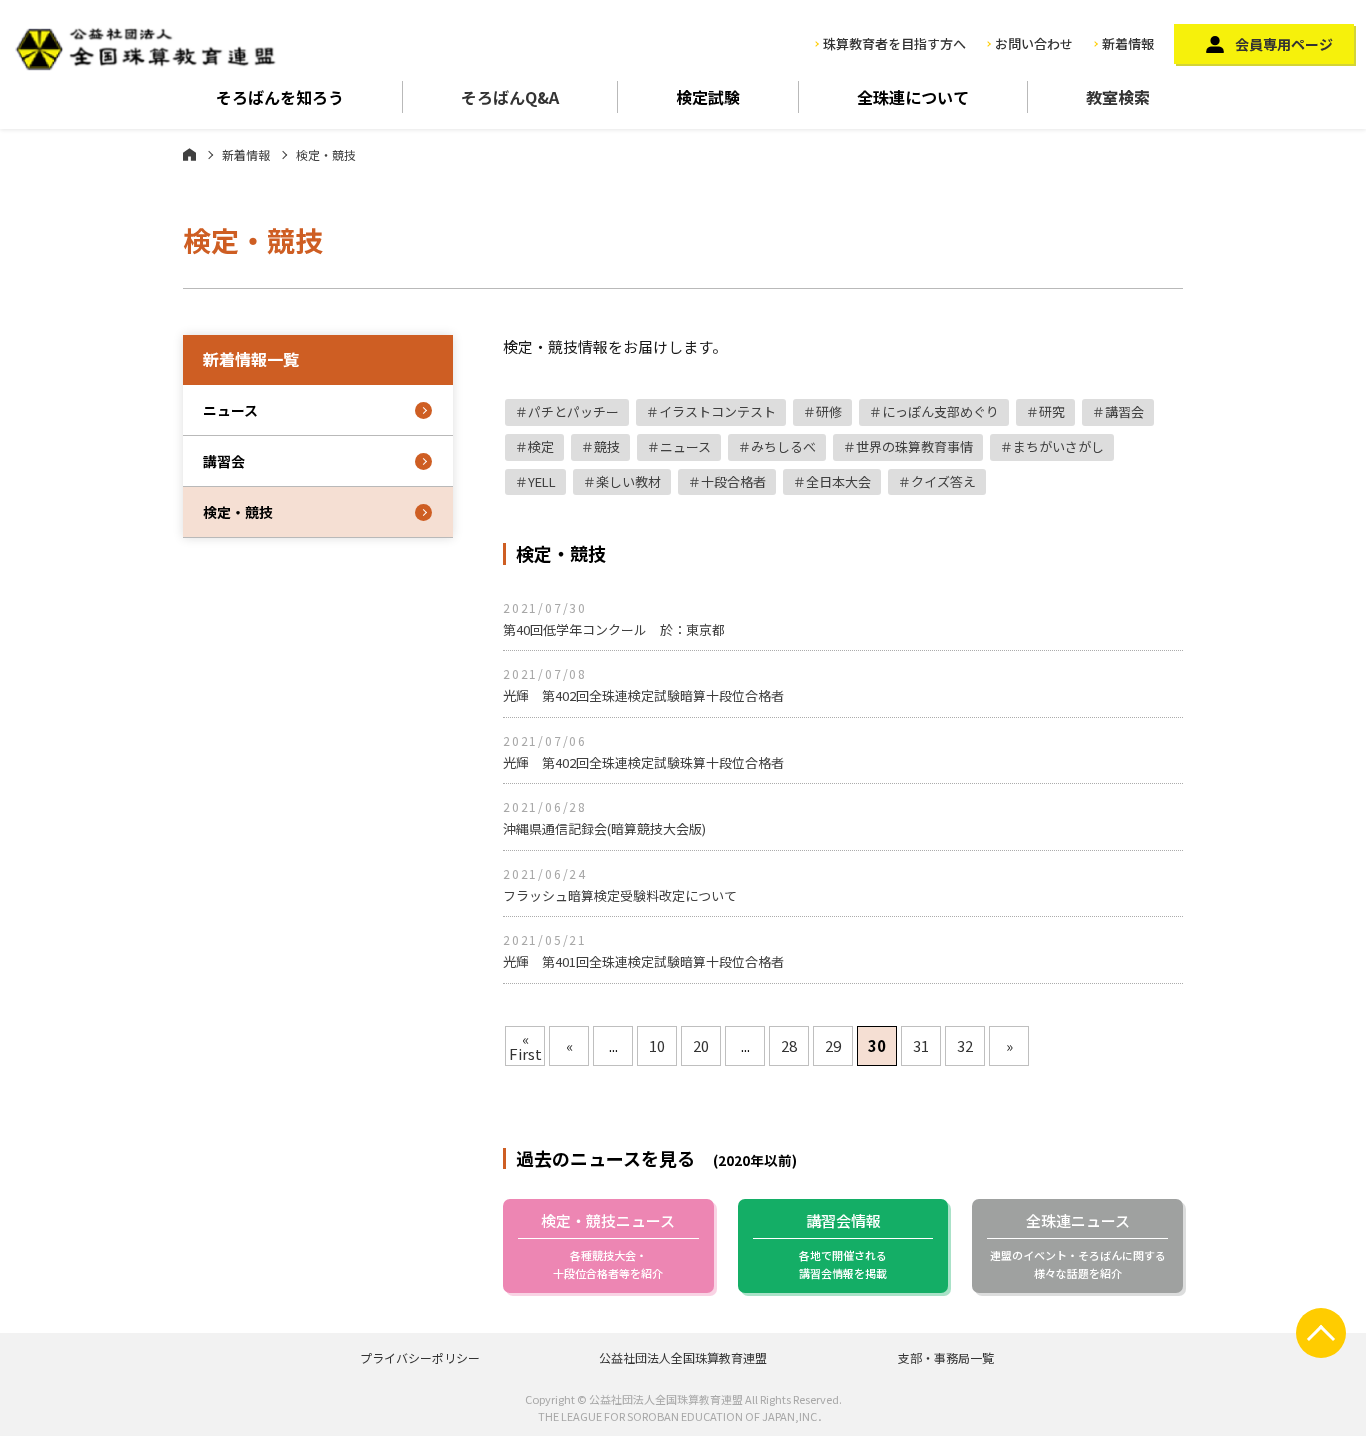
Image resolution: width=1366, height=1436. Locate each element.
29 (833, 1045)
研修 (829, 411)
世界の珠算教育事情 (914, 446)
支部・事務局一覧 (946, 1357)
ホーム (189, 154)
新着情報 (1128, 43)
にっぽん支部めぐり (940, 411)
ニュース (685, 446)
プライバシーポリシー (420, 1357)
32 (965, 1045)
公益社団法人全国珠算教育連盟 (683, 1357)
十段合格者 (733, 481)
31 (921, 1045)
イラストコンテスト (717, 411)
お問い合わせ (1034, 43)
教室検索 (1118, 97)
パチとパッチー (573, 411)
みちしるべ (783, 446)
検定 (541, 446)
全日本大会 (838, 481)
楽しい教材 (628, 481)
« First (525, 1046)
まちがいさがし (1058, 446)
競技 (607, 446)
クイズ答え (943, 481)
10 (657, 1045)
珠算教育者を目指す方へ (894, 43)
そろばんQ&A (510, 97)
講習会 (1124, 411)
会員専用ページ (1284, 44)
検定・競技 (238, 512)
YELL (542, 481)
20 (701, 1045)
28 (789, 1045)
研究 (1052, 411)
